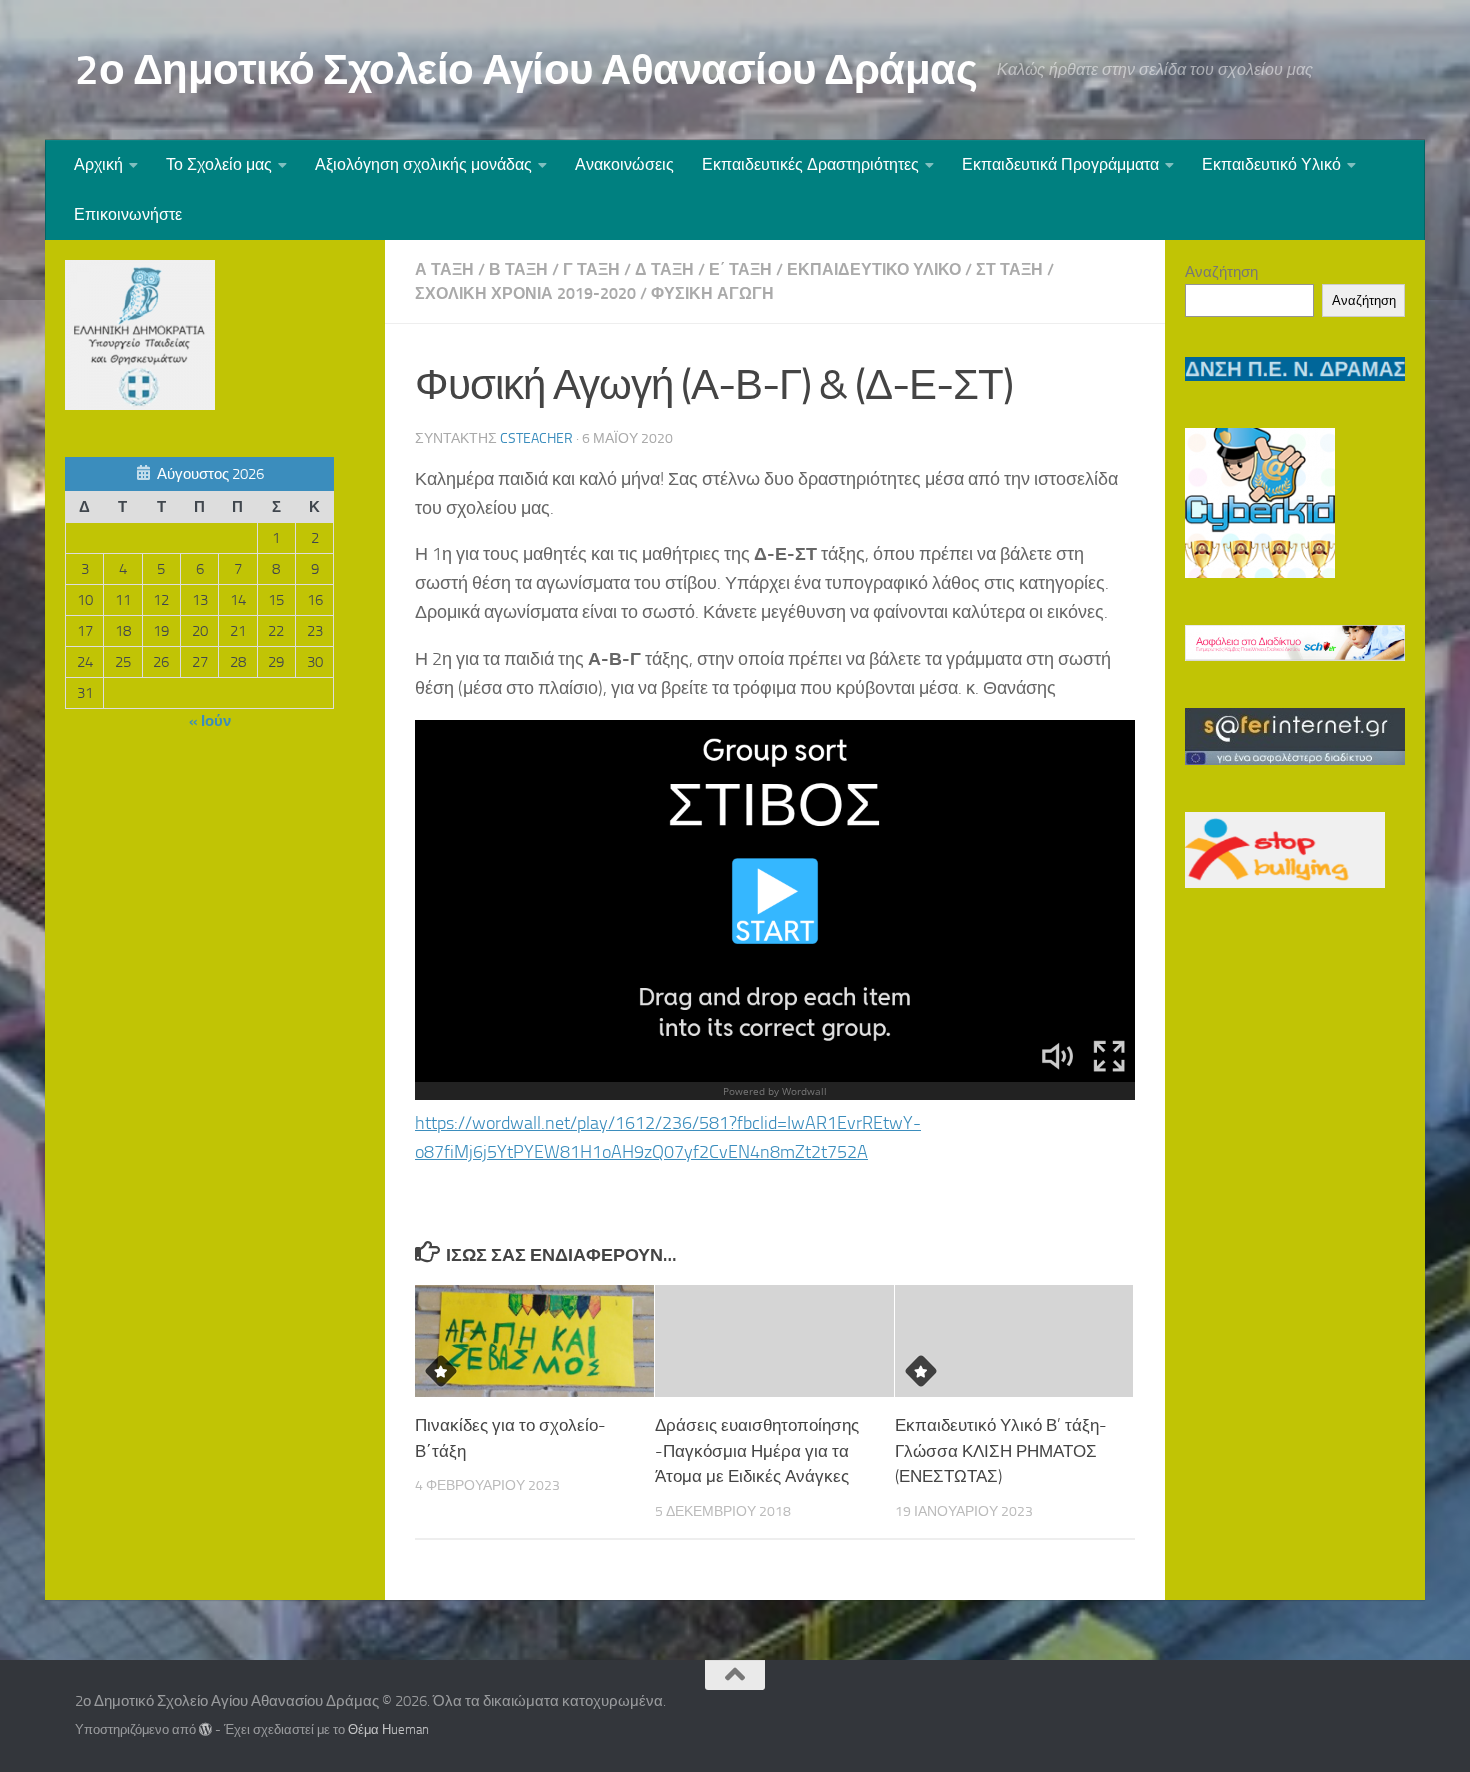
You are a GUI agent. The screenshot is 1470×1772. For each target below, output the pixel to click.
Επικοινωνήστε (128, 214)
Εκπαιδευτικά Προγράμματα (1060, 164)
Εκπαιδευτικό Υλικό (1271, 164)
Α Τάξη (444, 269)
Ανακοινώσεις (624, 164)
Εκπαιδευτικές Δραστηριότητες (810, 164)
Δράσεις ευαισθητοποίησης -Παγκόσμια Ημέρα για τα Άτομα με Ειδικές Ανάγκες (757, 1450)
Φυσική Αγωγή (712, 293)
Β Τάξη (518, 269)
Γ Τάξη (591, 269)
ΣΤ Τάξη (1009, 269)
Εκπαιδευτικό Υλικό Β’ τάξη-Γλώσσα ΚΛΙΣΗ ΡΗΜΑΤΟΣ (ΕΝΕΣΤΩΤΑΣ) (1001, 1450)
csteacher (536, 438)
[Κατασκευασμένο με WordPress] (205, 1729)
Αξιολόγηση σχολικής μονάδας (423, 164)
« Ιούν (210, 721)
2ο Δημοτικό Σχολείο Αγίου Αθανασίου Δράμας (526, 70)
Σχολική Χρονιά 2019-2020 (525, 293)
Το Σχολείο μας (219, 164)
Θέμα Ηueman (388, 1729)
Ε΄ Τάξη (740, 269)
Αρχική (98, 164)
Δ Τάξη (664, 269)
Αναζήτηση (1221, 272)
